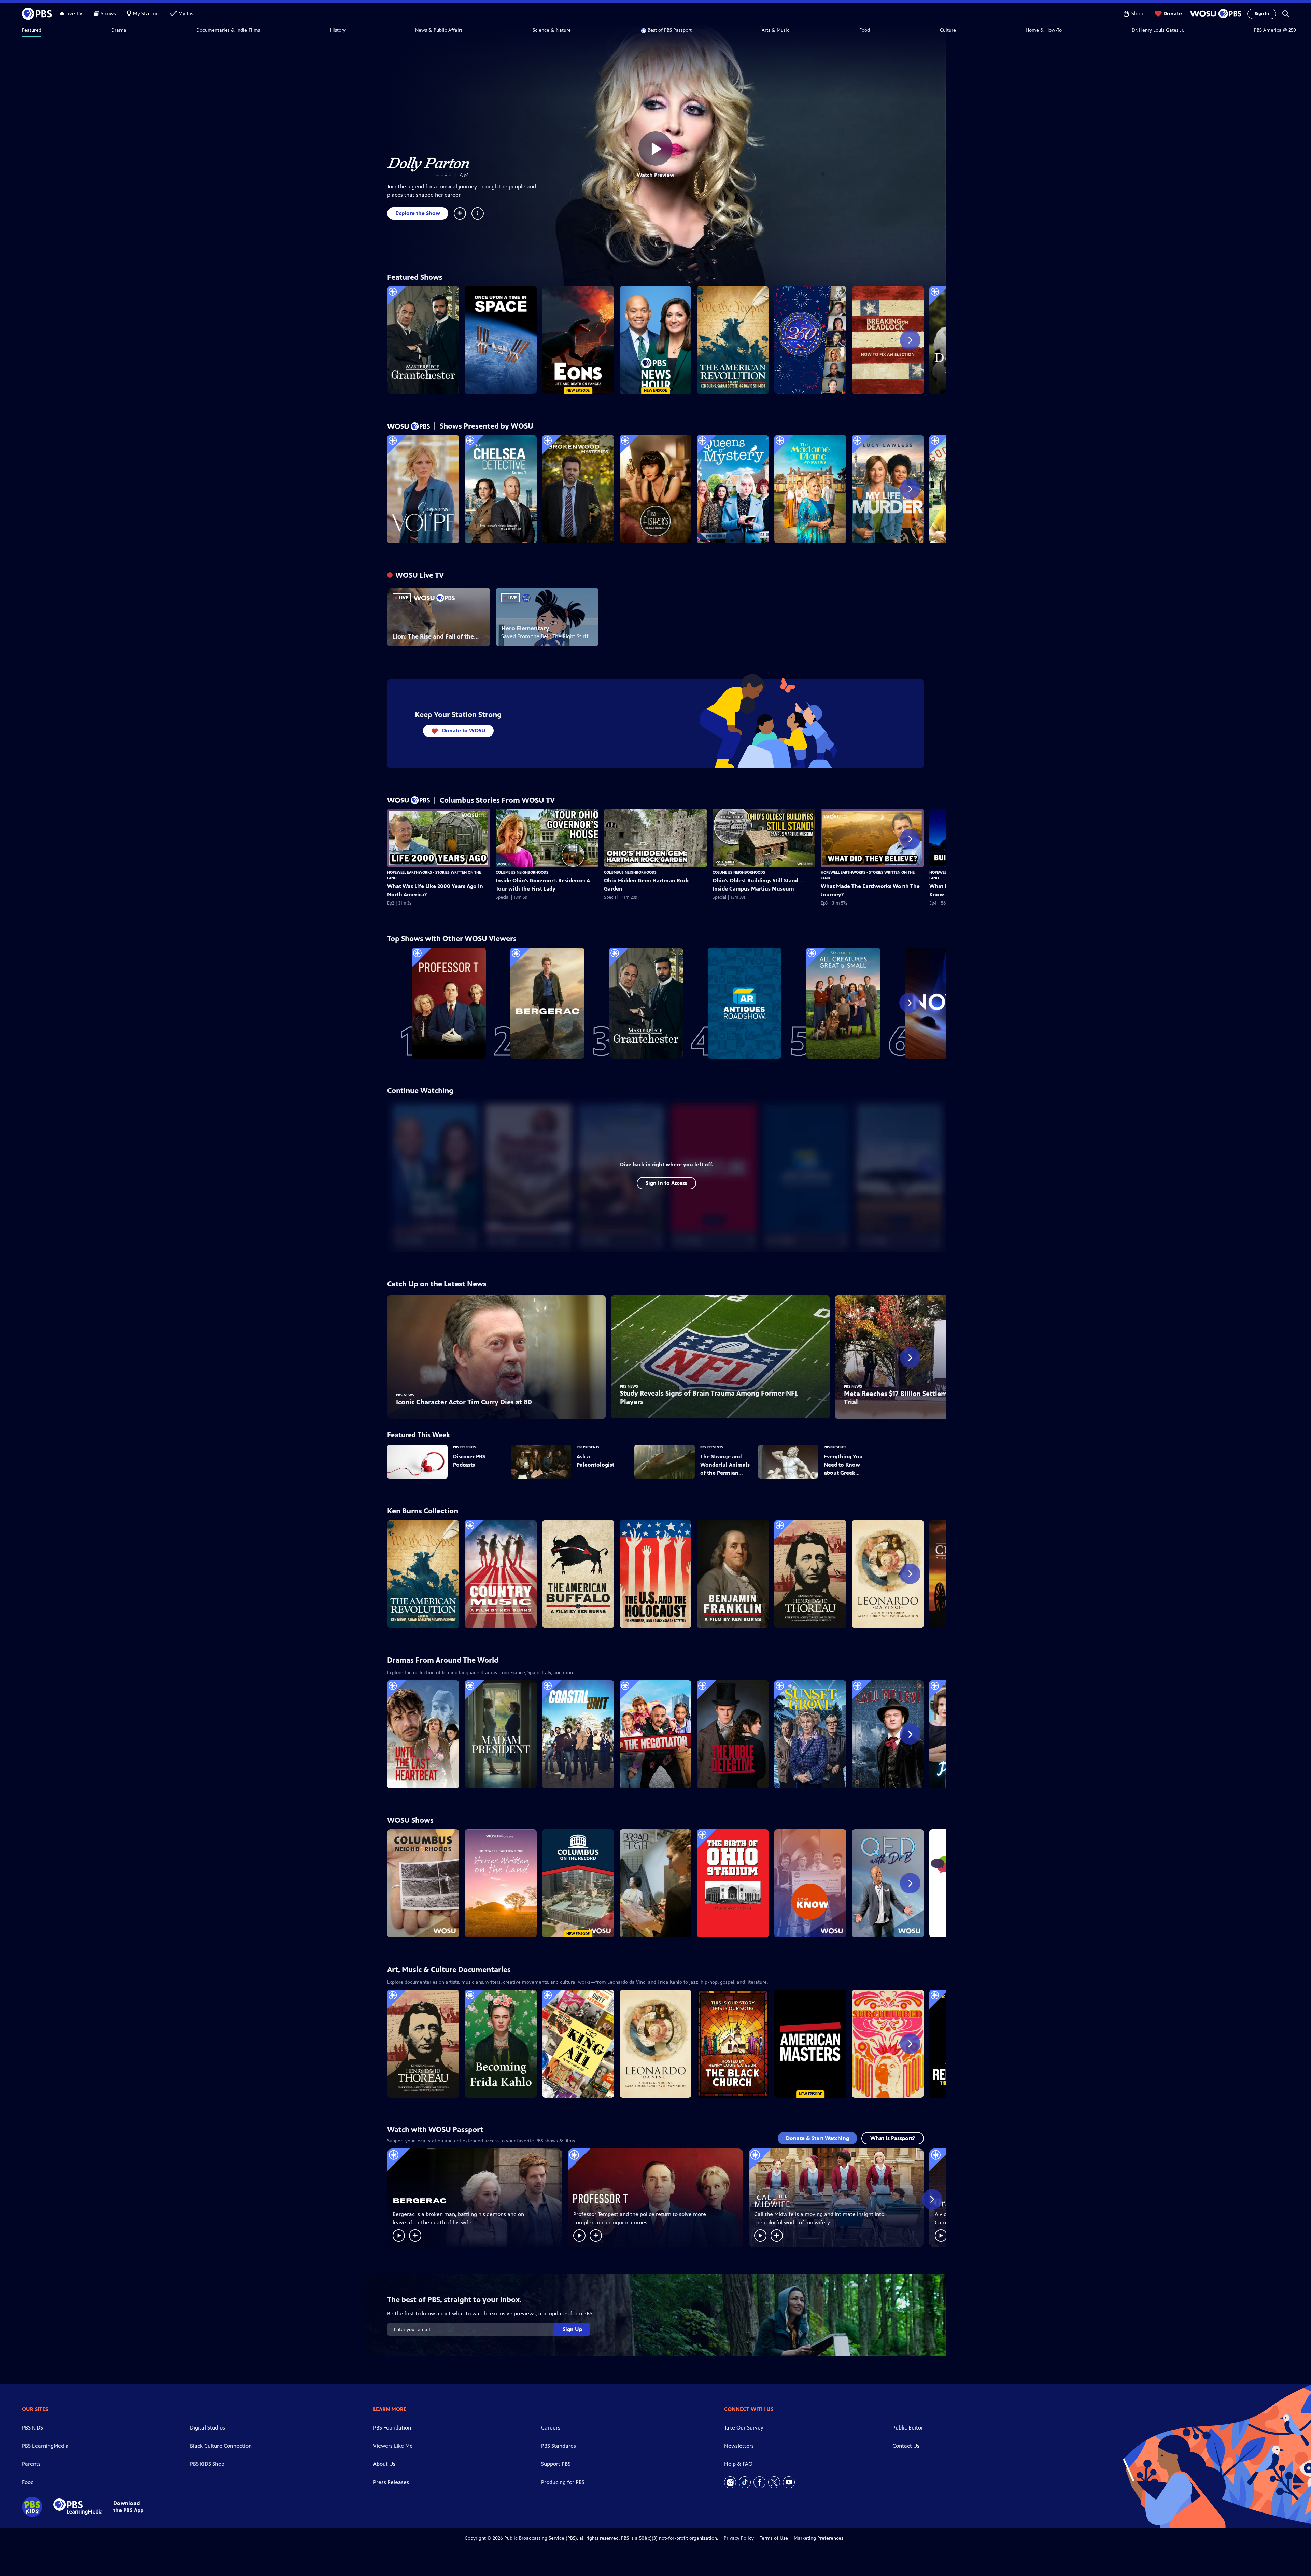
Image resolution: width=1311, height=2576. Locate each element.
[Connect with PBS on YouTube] (789, 2482)
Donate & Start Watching (817, 2138)
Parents (31, 2464)
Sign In (1262, 14)
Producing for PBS (563, 2482)
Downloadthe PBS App (128, 2507)
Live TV (74, 13)
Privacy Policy (739, 2538)
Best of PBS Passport (670, 30)
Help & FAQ (738, 2464)
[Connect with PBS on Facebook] (759, 2482)
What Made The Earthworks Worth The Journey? (870, 890)
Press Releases (391, 2482)
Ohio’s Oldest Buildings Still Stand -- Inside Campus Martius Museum (758, 885)
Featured (32, 30)
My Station (146, 13)
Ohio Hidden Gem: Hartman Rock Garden (646, 885)
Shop (1137, 13)
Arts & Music (776, 30)
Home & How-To (1044, 30)
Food (865, 30)
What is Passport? (893, 2138)
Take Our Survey (744, 2428)
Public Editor (908, 2428)
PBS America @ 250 (1275, 30)
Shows (108, 13)
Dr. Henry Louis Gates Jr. (1158, 30)
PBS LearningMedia (45, 2446)
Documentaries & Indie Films (228, 30)
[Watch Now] (399, 2236)
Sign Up (572, 2329)
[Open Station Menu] (1215, 14)
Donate (1173, 13)
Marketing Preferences (819, 2538)
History (338, 30)
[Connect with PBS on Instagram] (730, 2482)
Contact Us (906, 2446)
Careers (551, 2428)
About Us (384, 2464)
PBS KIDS (32, 2428)
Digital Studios (207, 2428)
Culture (948, 30)
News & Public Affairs (439, 30)
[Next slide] (910, 340)
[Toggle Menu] (478, 213)
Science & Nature (552, 30)
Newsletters (739, 2446)
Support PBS (556, 2464)
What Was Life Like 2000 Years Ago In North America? (435, 890)
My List (187, 13)
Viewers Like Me (393, 2446)
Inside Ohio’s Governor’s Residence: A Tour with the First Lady (543, 885)
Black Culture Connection (221, 2446)
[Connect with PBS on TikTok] (745, 2482)
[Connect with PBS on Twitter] (774, 2482)
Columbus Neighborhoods (522, 872)
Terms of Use (774, 2538)
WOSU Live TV (420, 575)
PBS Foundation (392, 2428)
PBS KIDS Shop (207, 2464)
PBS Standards (559, 2446)
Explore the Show (418, 213)
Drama (119, 30)
